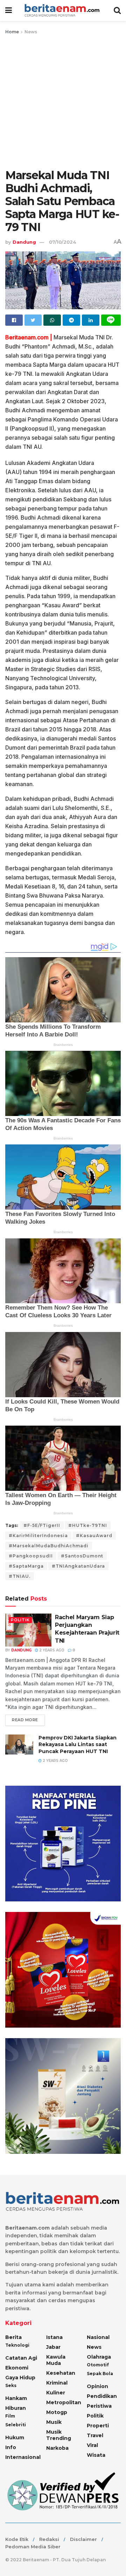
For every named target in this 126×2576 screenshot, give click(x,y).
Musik (54, 2422)
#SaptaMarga (26, 1566)
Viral (92, 2445)
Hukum (15, 2438)
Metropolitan (64, 2402)
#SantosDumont (82, 1556)
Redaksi (49, 2539)
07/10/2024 (62, 242)
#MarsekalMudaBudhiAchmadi (49, 1546)
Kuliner (56, 2393)
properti (98, 2426)
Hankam (16, 2398)
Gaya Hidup (20, 2378)
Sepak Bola (100, 2374)
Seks (11, 2385)
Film (10, 2416)
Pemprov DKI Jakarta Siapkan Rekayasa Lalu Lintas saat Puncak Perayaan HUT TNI (78, 1745)
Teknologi (17, 2345)
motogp (57, 2412)
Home (12, 32)
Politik (20, 1620)
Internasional (23, 2457)
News (31, 32)
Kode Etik (17, 2539)
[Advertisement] (63, 102)
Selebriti (16, 2425)
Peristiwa (99, 2406)
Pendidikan (102, 2396)
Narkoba (57, 2448)
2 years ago (51, 1650)
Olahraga (99, 2357)
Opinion (97, 2386)
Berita (13, 2337)
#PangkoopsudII (31, 1556)
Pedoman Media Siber (33, 2547)
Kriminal (57, 2383)
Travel (95, 2435)
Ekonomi (17, 2368)
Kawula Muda (56, 2360)
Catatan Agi (21, 2358)
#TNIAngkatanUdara (78, 1566)
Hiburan (16, 2408)
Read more (25, 1720)
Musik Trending (59, 2435)
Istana (54, 2337)
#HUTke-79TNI (88, 1525)
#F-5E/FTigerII (42, 1525)
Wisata (96, 2455)
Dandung (24, 242)
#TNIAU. (20, 1576)
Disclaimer (83, 2539)
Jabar (53, 2347)
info (11, 2447)
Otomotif (98, 2365)
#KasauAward (94, 1536)
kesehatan (61, 2373)
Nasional (98, 2337)
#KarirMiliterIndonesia (38, 1536)
